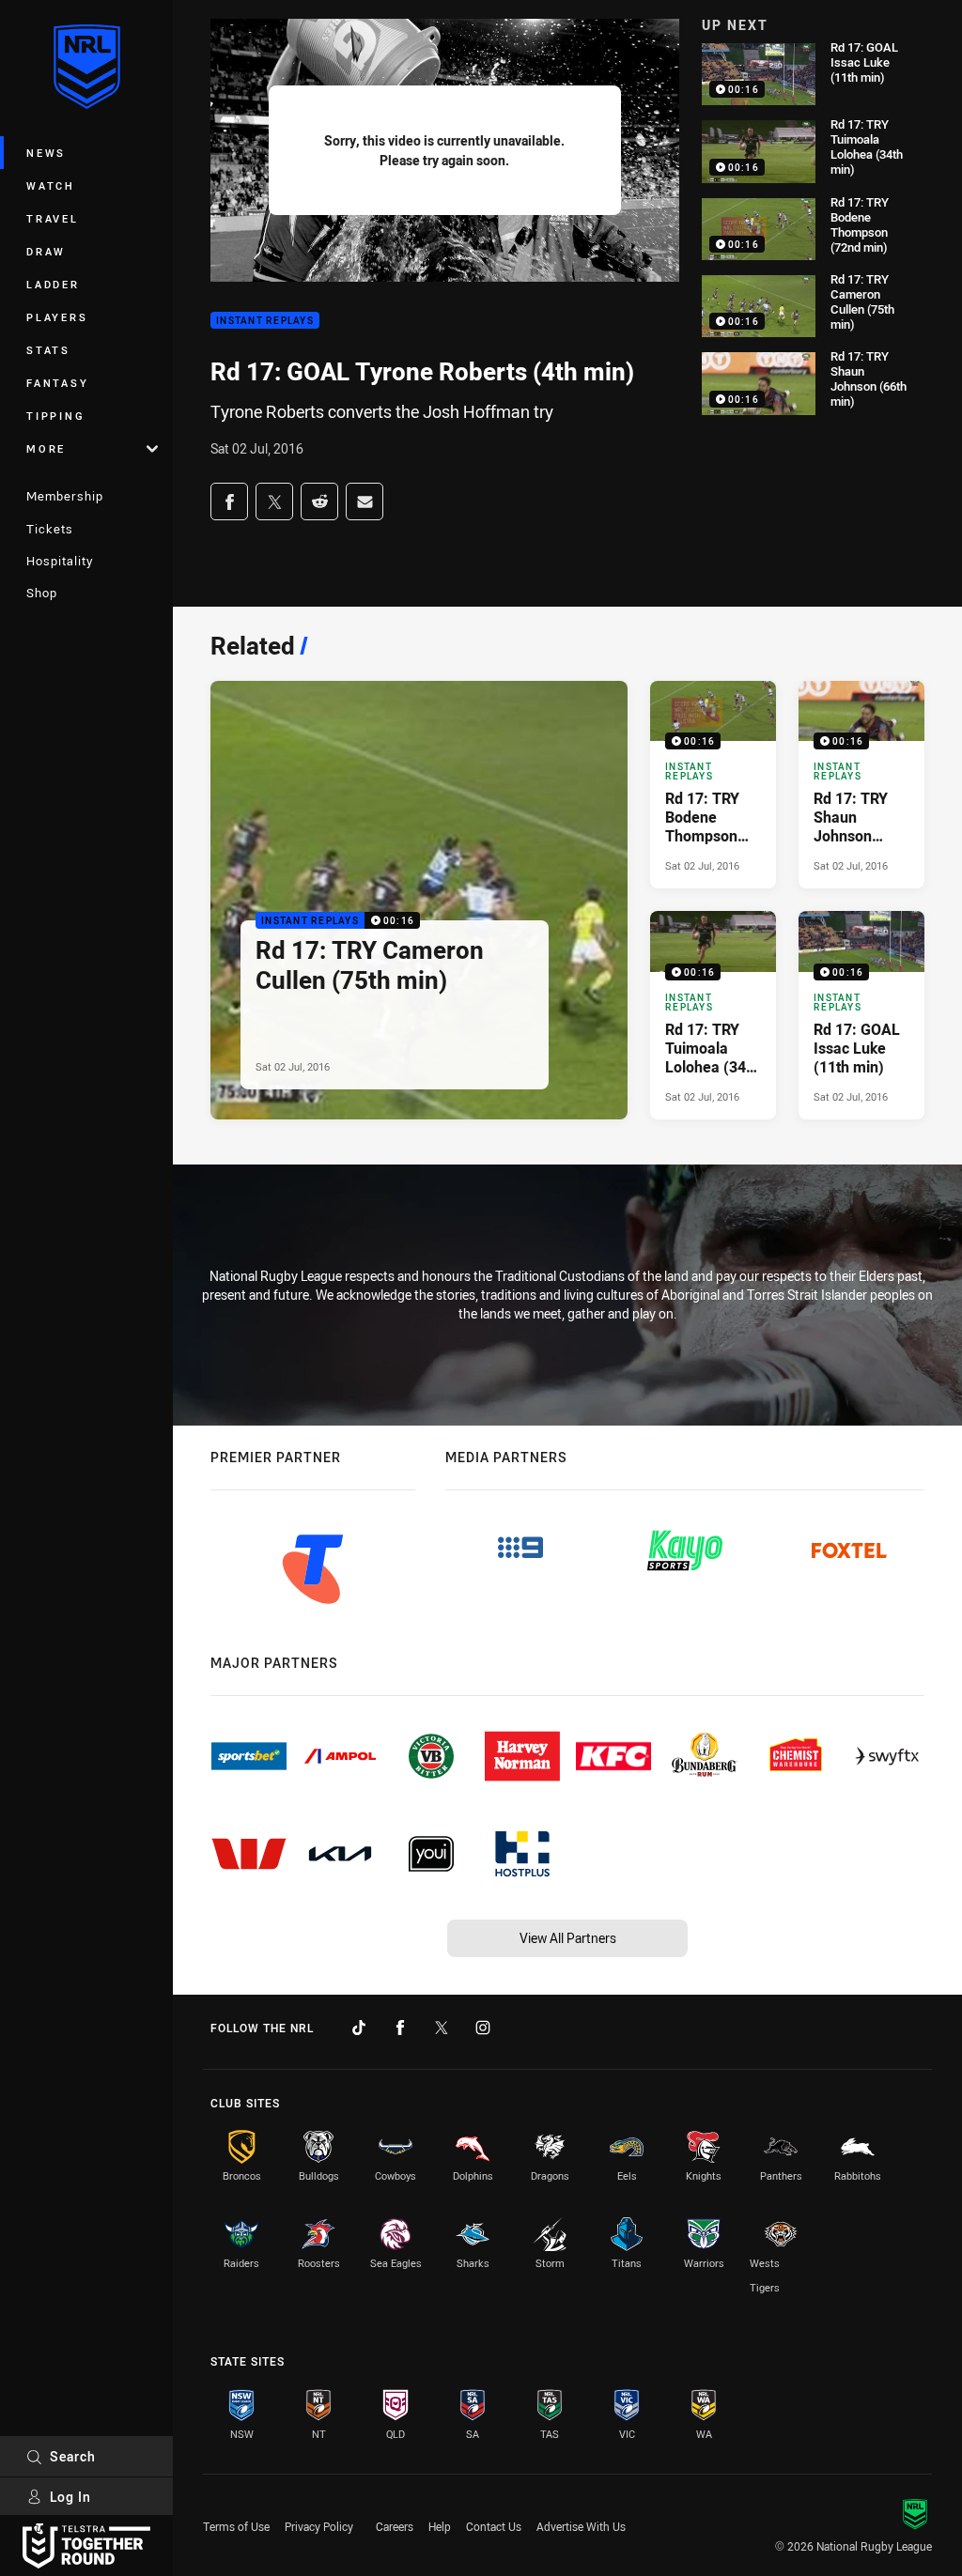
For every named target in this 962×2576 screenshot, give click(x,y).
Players (57, 317)
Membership (65, 496)
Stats (48, 350)
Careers (395, 2526)
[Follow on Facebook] (400, 2028)
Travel (53, 218)
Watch (51, 185)
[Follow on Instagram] (483, 2028)
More (46, 448)
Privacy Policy (319, 2526)
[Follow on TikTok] (359, 2028)
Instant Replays (265, 321)
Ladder (53, 284)
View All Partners (568, 1938)
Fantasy (57, 383)
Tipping (55, 416)
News (46, 153)
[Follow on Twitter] (442, 2028)
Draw (46, 251)
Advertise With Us (581, 2526)
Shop (42, 593)
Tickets (50, 529)
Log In (70, 2497)
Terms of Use (236, 2526)
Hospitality (60, 561)
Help (440, 2526)
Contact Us (494, 2526)
